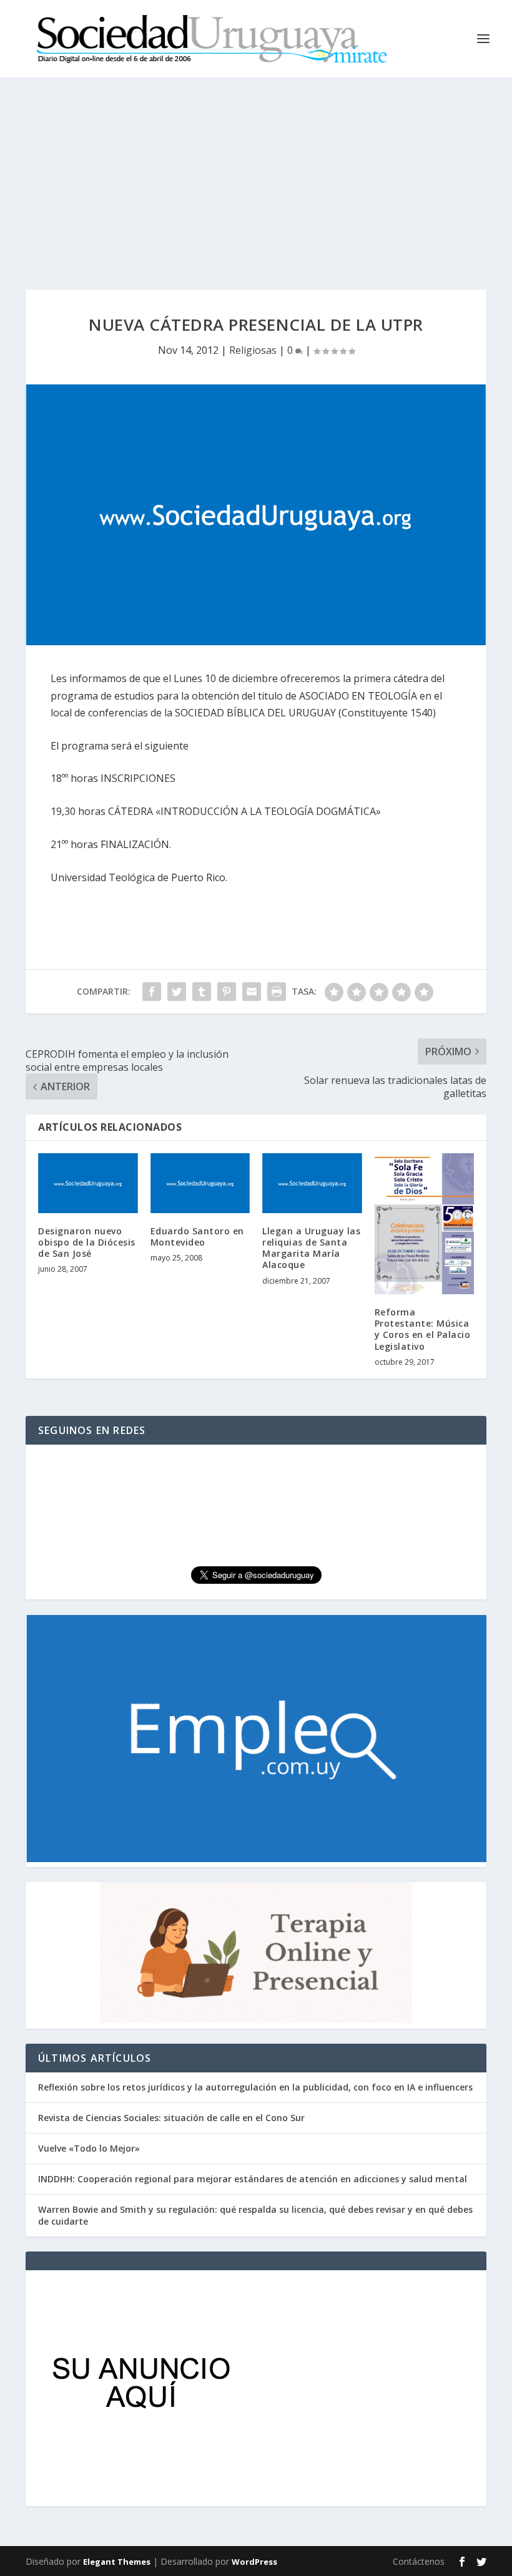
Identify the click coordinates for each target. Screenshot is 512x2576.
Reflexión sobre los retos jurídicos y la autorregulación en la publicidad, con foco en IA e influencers (255, 2087)
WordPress (254, 2562)
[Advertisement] (256, 171)
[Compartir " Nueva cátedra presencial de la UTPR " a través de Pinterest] (227, 992)
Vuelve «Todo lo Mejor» (89, 2148)
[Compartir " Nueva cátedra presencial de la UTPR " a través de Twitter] (177, 992)
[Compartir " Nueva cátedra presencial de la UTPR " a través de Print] (277, 992)
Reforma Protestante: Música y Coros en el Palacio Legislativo (423, 1329)
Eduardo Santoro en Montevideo (197, 1237)
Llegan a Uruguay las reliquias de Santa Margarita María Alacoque (311, 1248)
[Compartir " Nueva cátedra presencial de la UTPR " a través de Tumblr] (202, 992)
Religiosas (253, 350)
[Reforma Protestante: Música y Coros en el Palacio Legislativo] (425, 1224)
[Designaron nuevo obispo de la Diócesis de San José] (88, 1183)
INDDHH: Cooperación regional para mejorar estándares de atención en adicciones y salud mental (253, 2179)
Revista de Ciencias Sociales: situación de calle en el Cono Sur (171, 2118)
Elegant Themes (117, 2562)
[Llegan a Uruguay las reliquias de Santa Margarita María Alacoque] (312, 1183)
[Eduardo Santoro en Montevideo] (200, 1183)
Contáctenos (419, 2561)
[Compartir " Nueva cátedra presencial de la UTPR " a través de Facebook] (152, 992)
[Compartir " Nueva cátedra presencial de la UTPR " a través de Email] (252, 992)
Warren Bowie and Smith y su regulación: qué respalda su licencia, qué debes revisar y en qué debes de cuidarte (255, 2215)
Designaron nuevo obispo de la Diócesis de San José (87, 1242)
